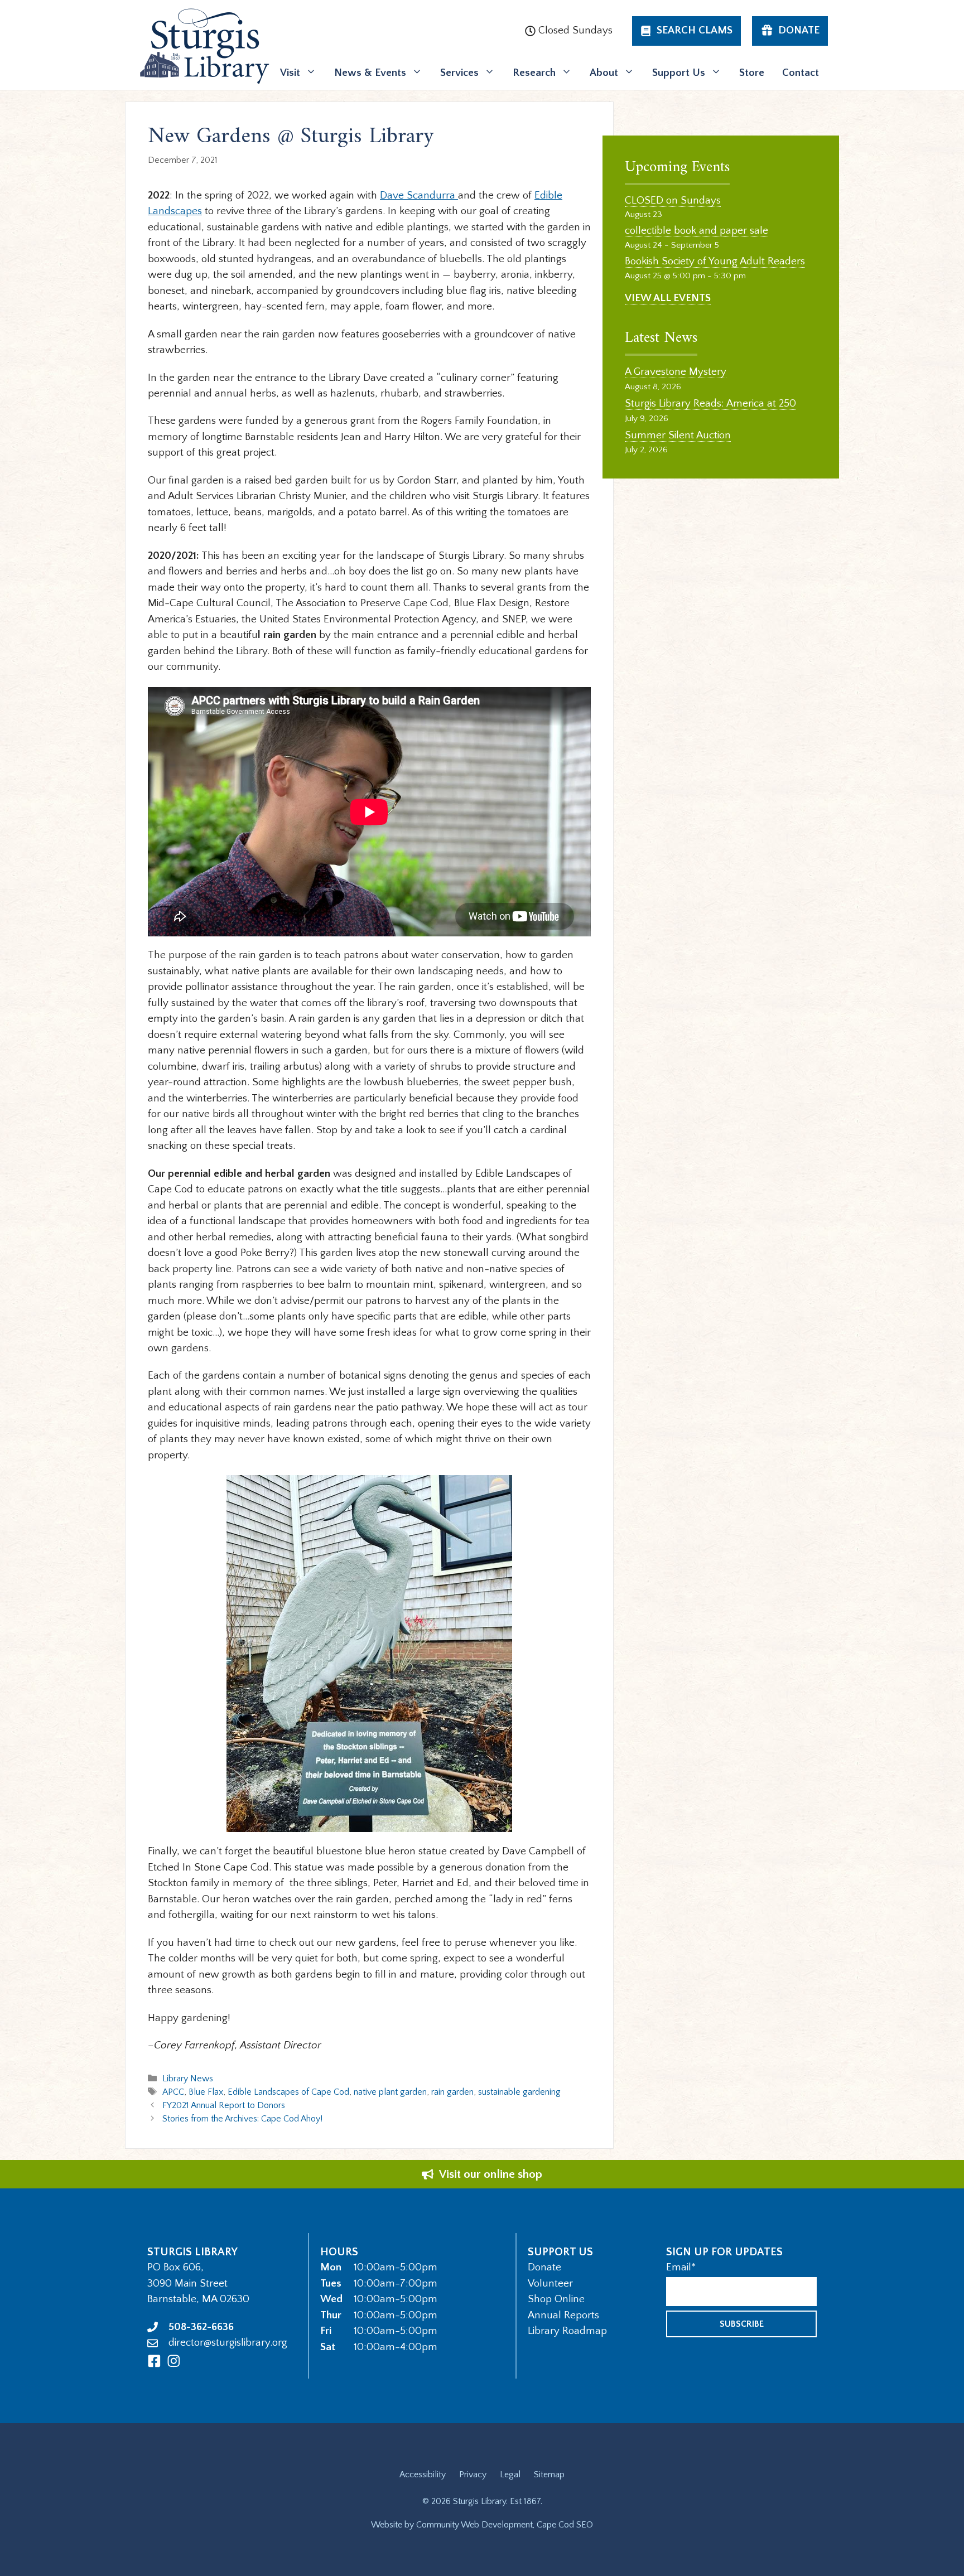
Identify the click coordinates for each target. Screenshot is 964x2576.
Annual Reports (563, 2315)
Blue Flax (206, 2092)
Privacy (473, 2474)
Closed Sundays (575, 30)
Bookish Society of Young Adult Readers (715, 261)
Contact (801, 73)
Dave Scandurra (419, 195)
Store (752, 73)
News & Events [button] (370, 73)
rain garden (452, 2092)
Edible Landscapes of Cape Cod (288, 2092)
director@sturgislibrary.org (228, 2343)
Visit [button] (290, 73)
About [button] (604, 73)
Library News (188, 2079)
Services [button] (459, 73)
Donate (544, 2267)
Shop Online (556, 2299)
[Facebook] (154, 2361)
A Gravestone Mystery (676, 372)
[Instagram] (174, 2361)
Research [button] (534, 73)
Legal (510, 2474)
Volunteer (550, 2283)
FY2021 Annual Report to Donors (224, 2105)
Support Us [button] (679, 73)
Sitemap (549, 2474)
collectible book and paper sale (697, 231)
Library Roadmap (567, 2331)
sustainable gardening (519, 2092)
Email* (681, 2267)
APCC (173, 2092)
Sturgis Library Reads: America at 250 (710, 403)
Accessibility (423, 2474)
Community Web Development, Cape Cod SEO (505, 2525)
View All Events (668, 298)
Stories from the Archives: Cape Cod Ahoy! (242, 2119)
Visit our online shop (491, 2174)
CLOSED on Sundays (673, 200)
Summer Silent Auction (678, 435)
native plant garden (390, 2092)
